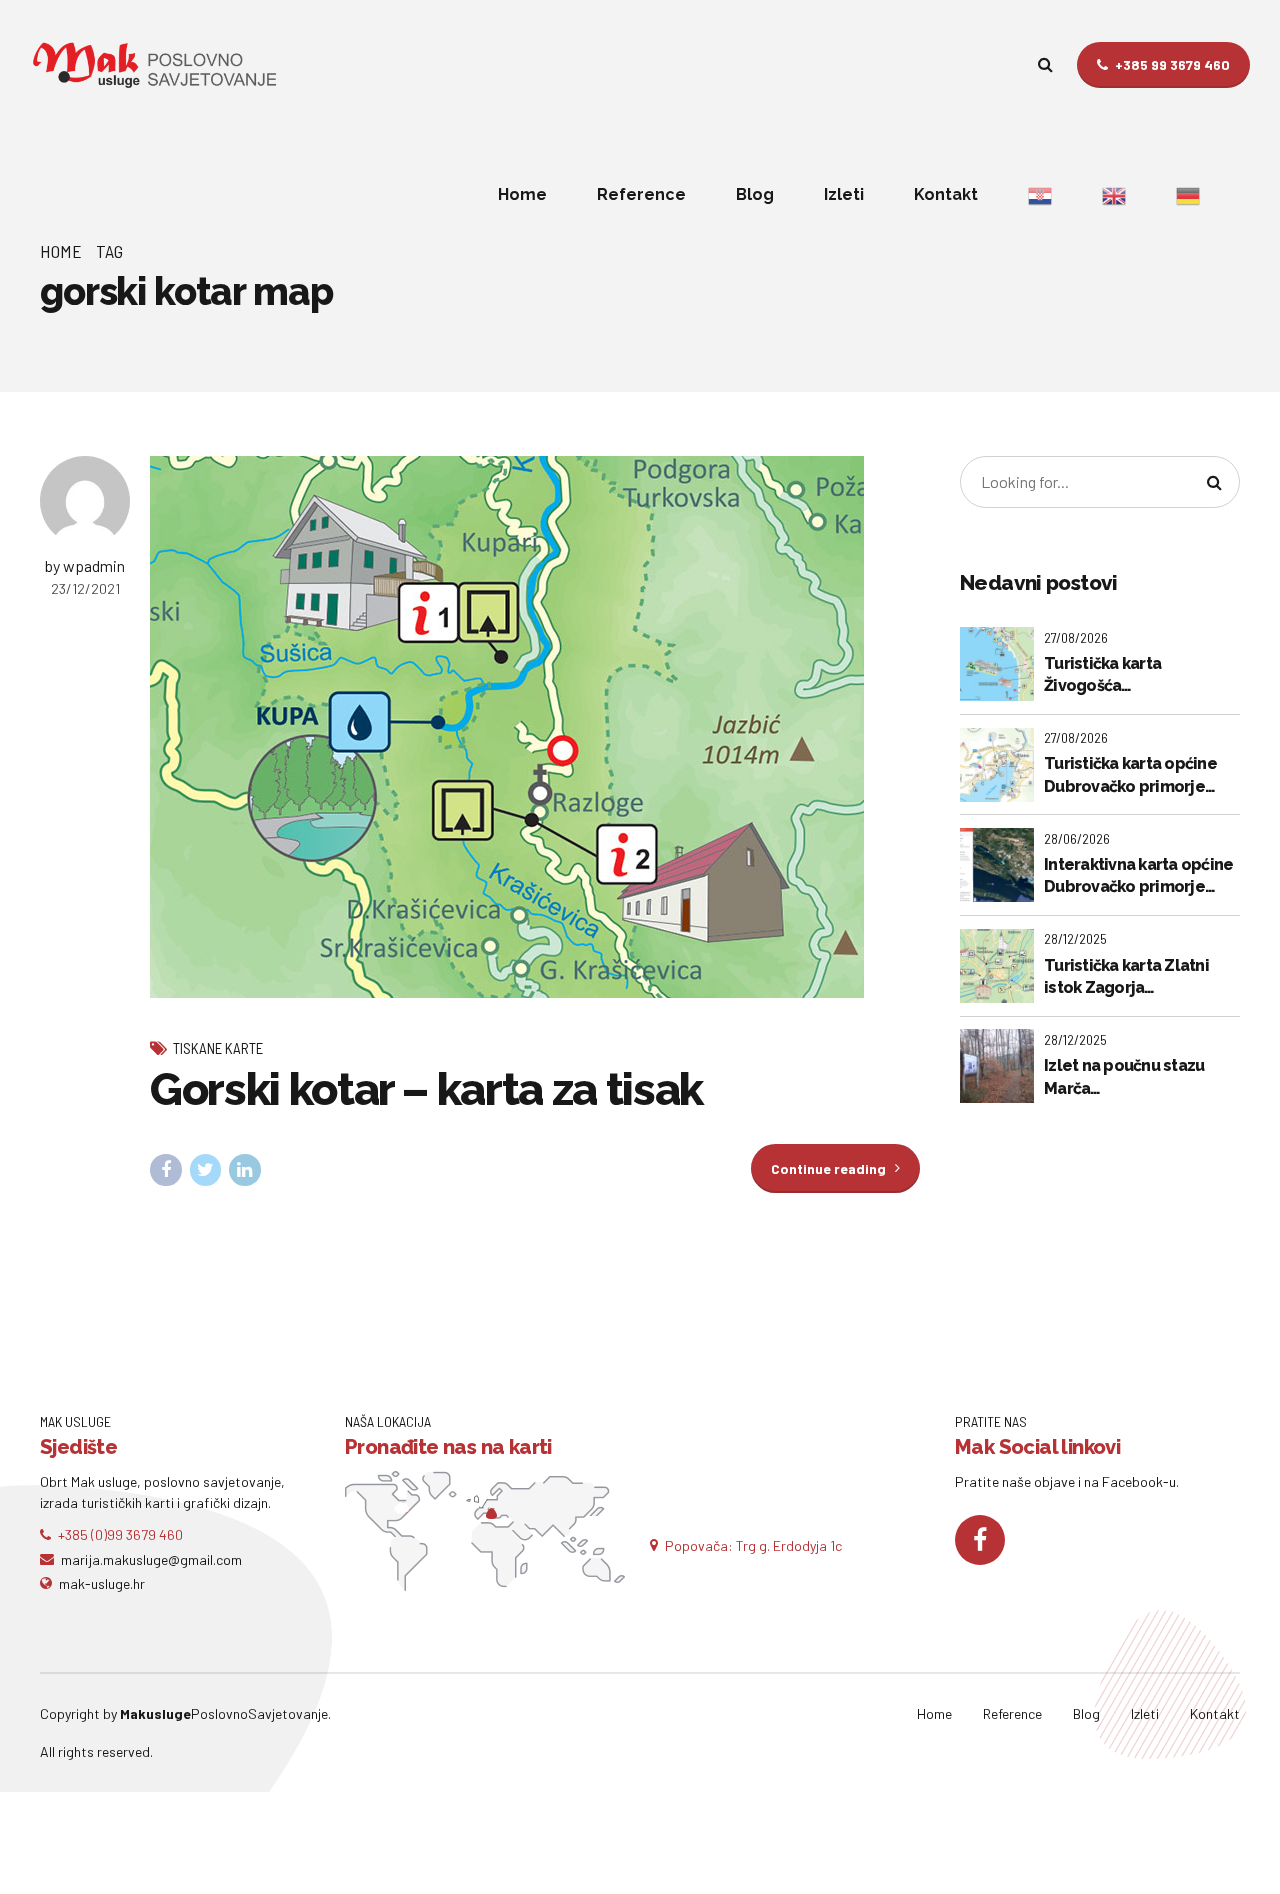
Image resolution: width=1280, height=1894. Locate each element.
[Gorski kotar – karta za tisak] (535, 727)
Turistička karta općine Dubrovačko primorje (1130, 774)
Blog (755, 194)
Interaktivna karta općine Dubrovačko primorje (1138, 875)
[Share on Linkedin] (245, 1170)
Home (522, 194)
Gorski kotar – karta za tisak (426, 1089)
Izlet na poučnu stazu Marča (1124, 1076)
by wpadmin (85, 565)
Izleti (844, 194)
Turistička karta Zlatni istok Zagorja (1126, 976)
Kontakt (946, 194)
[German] (1188, 195)
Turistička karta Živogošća (1102, 674)
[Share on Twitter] (206, 1170)
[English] (1114, 195)
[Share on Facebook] (166, 1170)
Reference (641, 194)
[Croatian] (1040, 195)
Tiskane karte (218, 1048)
